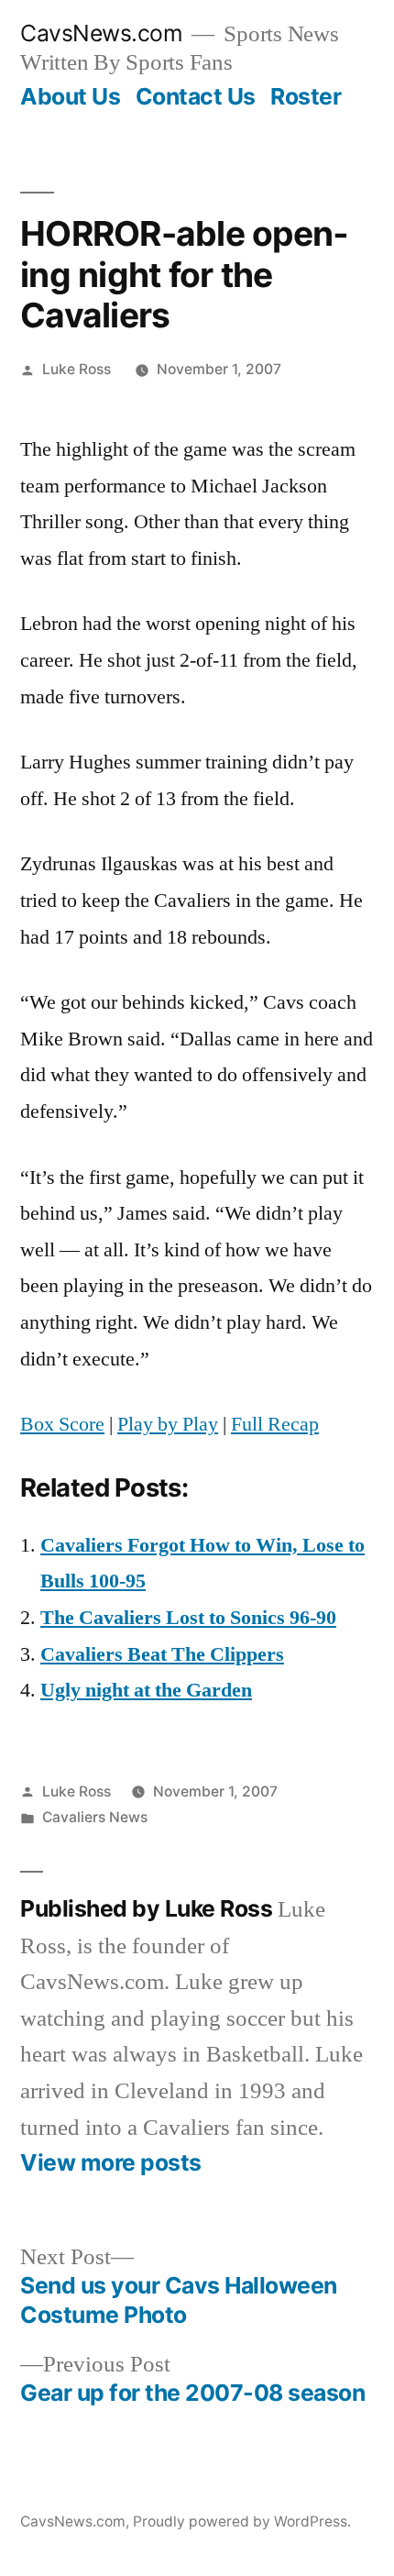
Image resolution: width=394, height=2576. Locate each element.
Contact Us (196, 96)
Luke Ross (77, 369)
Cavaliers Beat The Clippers (162, 1654)
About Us (70, 96)
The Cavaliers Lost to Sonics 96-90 (188, 1618)
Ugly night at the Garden (146, 1690)
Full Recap (275, 1424)
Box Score (62, 1424)
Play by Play (168, 1424)
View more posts (111, 2163)
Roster (306, 96)
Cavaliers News (95, 1817)
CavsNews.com (101, 33)
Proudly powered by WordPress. (242, 2521)
